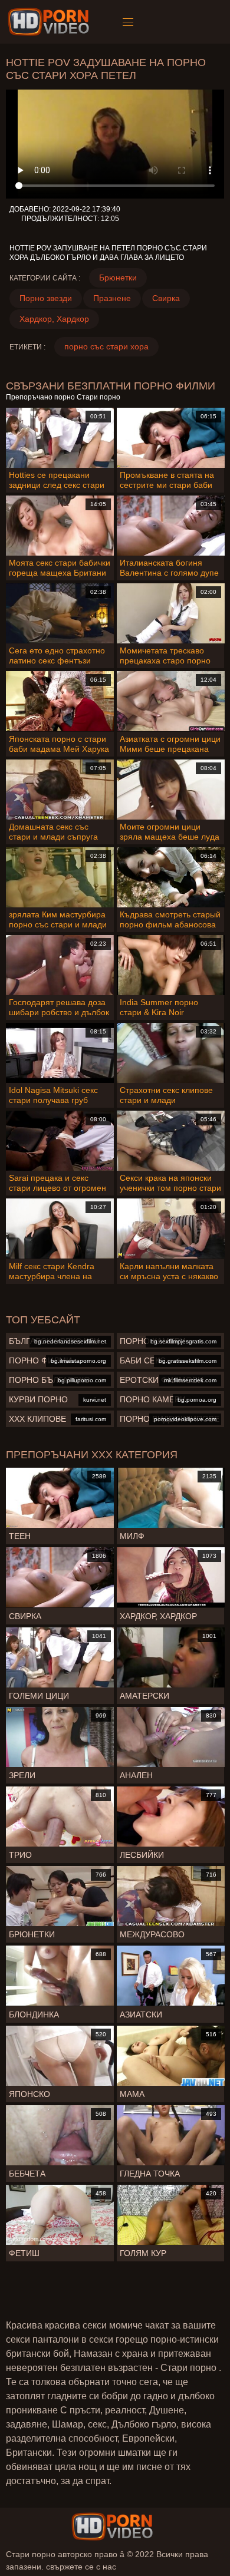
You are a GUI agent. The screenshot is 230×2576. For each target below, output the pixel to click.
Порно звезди (46, 298)
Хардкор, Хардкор (54, 319)
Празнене (112, 298)
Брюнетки (118, 278)
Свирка (166, 298)
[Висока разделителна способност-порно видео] (50, 22)
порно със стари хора (106, 346)
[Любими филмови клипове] (112, 2527)
